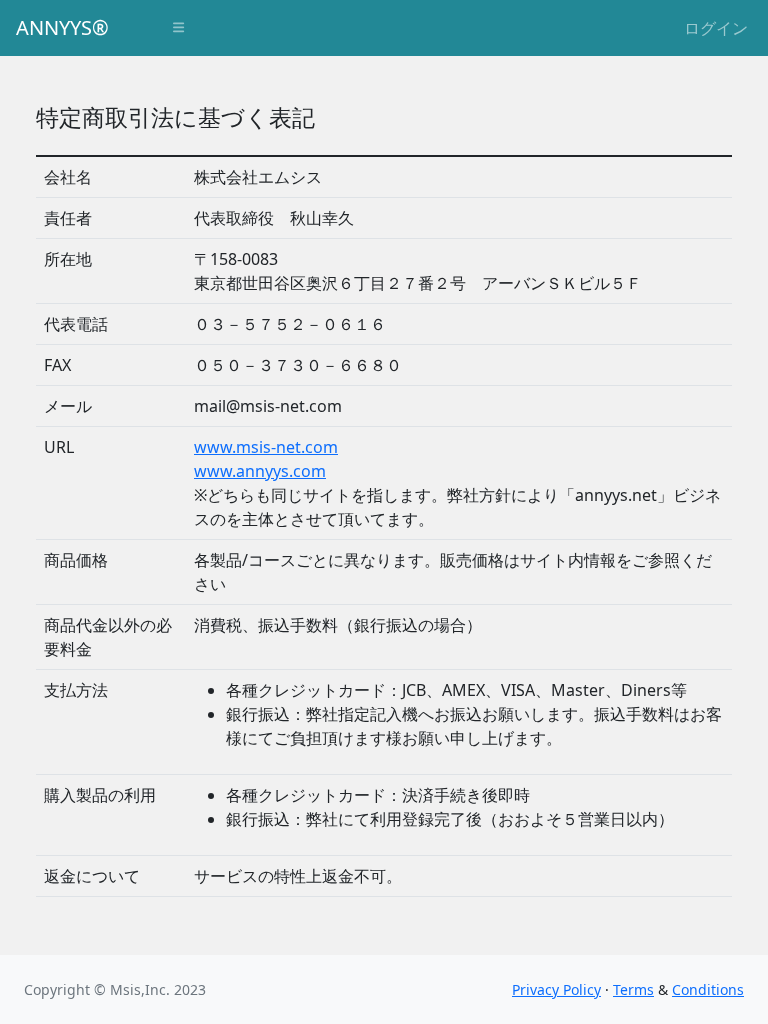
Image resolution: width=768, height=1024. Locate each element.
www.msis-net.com (266, 447)
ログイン (716, 28)
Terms (633, 989)
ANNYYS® (62, 27)
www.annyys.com (260, 471)
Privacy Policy (556, 989)
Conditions (708, 989)
